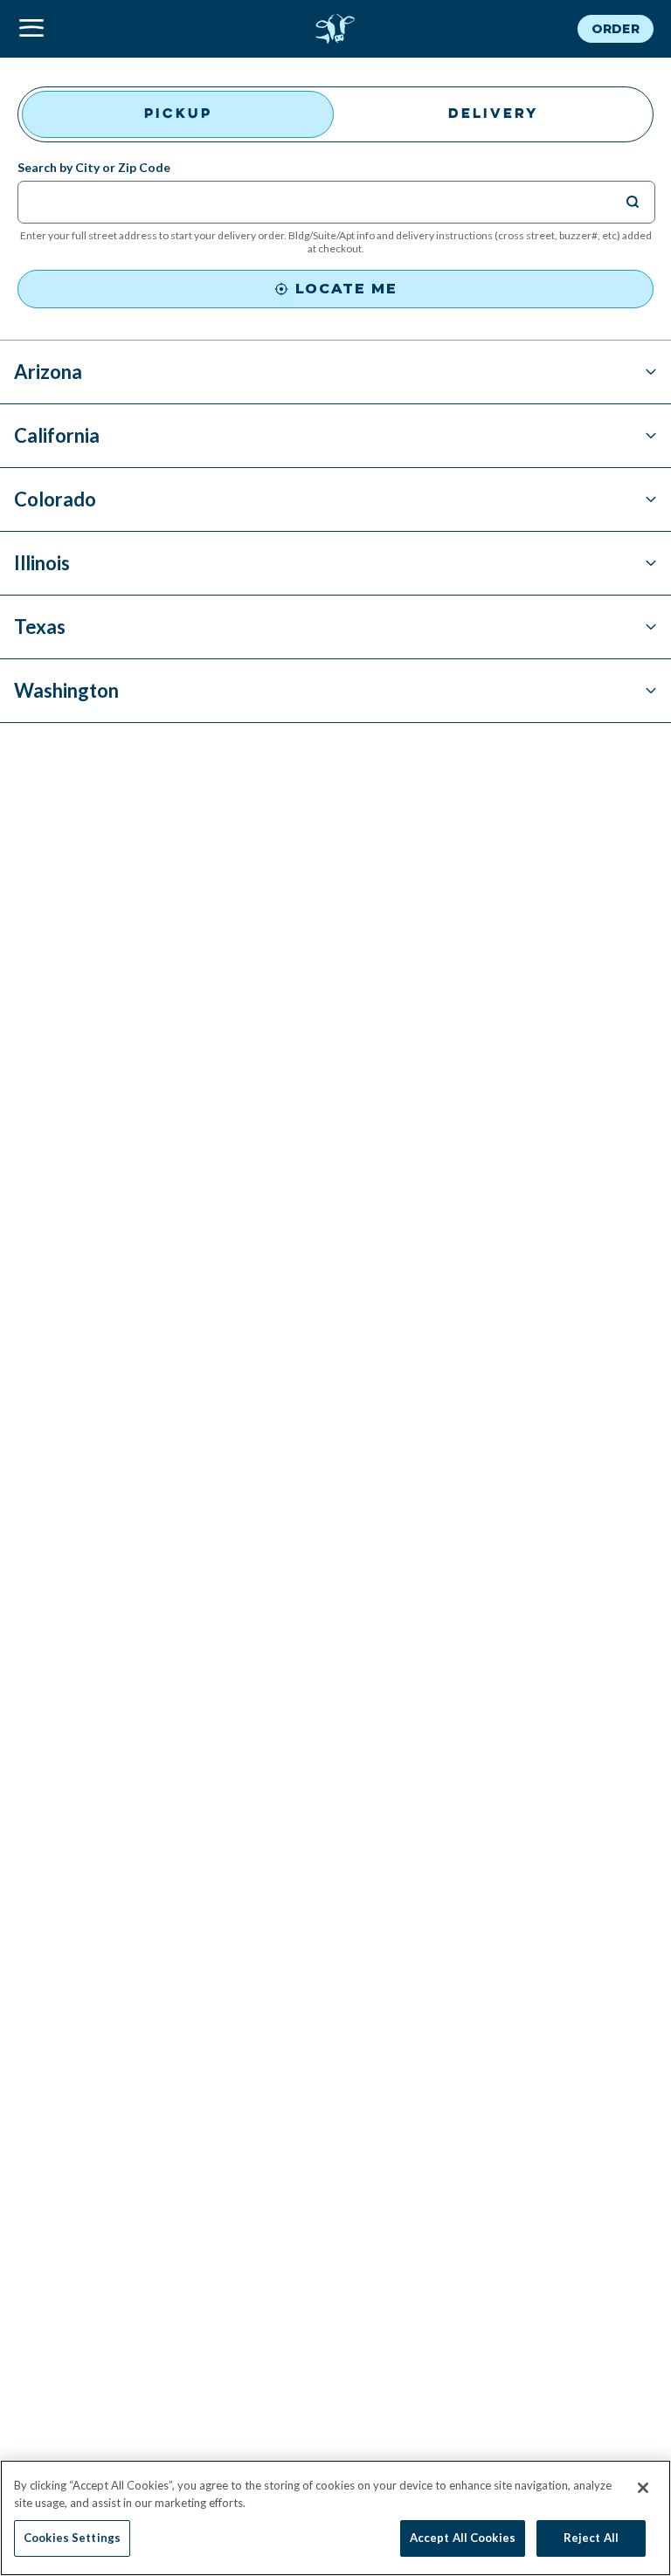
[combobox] (325, 201)
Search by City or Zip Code (94, 168)
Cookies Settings (72, 2538)
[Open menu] (124, 29)
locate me (346, 289)
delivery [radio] (494, 114)
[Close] (643, 2488)
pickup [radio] (178, 114)
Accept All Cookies (463, 2538)
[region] (335, 2518)
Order (616, 29)
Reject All (591, 2538)
